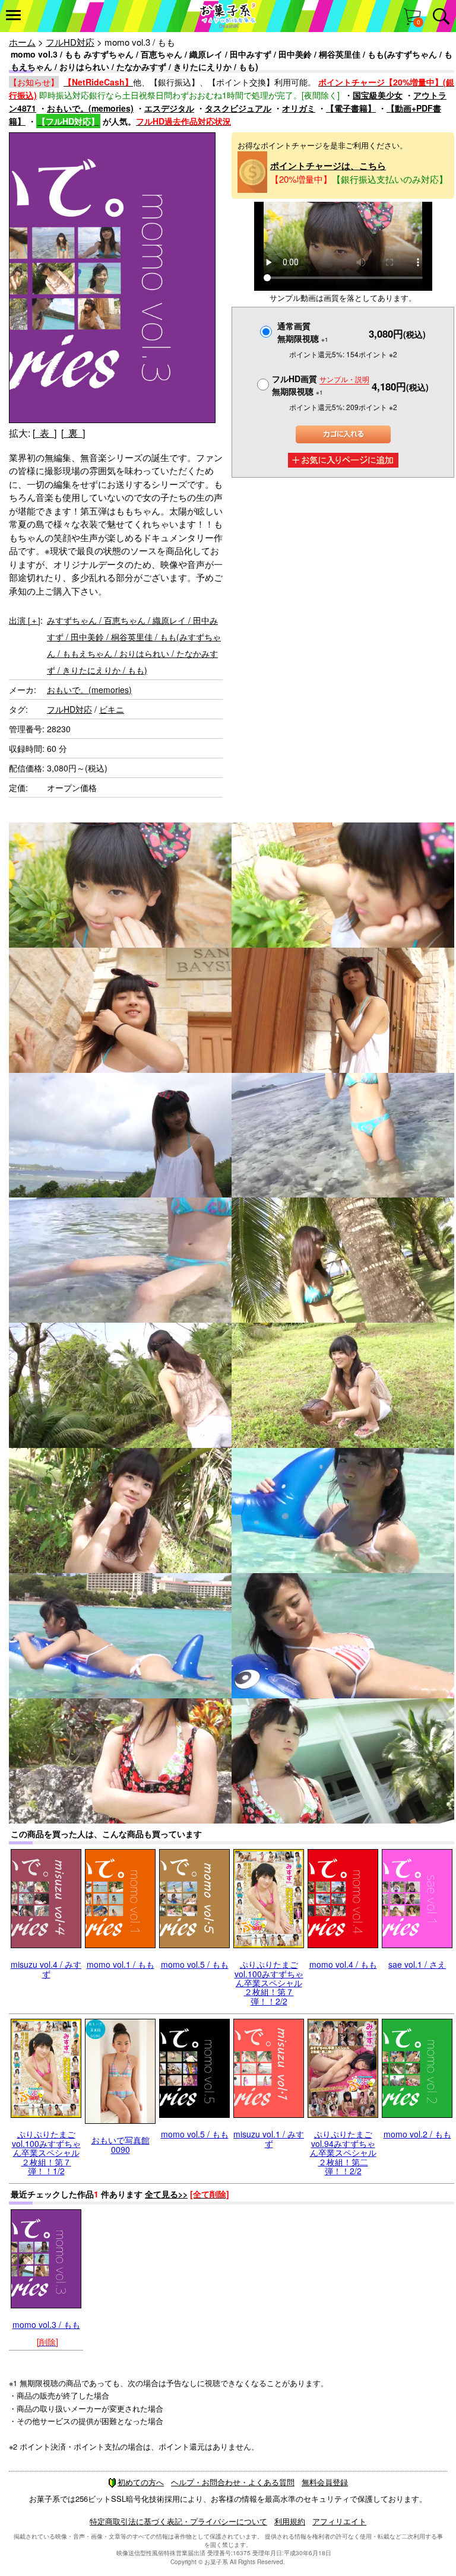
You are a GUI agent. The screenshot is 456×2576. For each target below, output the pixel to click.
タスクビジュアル (238, 108)
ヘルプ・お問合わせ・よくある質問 (233, 2482)
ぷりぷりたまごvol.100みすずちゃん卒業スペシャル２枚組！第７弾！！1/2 (46, 2152)
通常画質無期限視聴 (303, 332)
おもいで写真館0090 (121, 2144)
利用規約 (290, 2521)
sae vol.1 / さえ (417, 1964)
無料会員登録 (325, 2482)
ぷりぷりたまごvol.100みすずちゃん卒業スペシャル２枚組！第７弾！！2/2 (269, 1983)
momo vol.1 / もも (121, 1964)
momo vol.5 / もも (195, 1964)
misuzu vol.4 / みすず (46, 1969)
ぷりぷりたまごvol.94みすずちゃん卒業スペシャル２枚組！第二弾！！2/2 (343, 2152)
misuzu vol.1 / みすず (269, 2138)
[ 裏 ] (73, 433)
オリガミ (299, 108)
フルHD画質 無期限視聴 (321, 385)
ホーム (22, 42)
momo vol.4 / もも (343, 1964)
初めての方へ (141, 2482)
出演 (25, 620)
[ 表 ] (45, 433)
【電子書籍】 (351, 108)
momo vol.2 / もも (417, 2134)
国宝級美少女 (378, 95)
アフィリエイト (339, 2521)
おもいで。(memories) (90, 108)
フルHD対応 (70, 42)
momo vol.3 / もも (46, 2324)
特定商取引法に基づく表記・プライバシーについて (178, 2521)
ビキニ (112, 709)
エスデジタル (169, 108)
